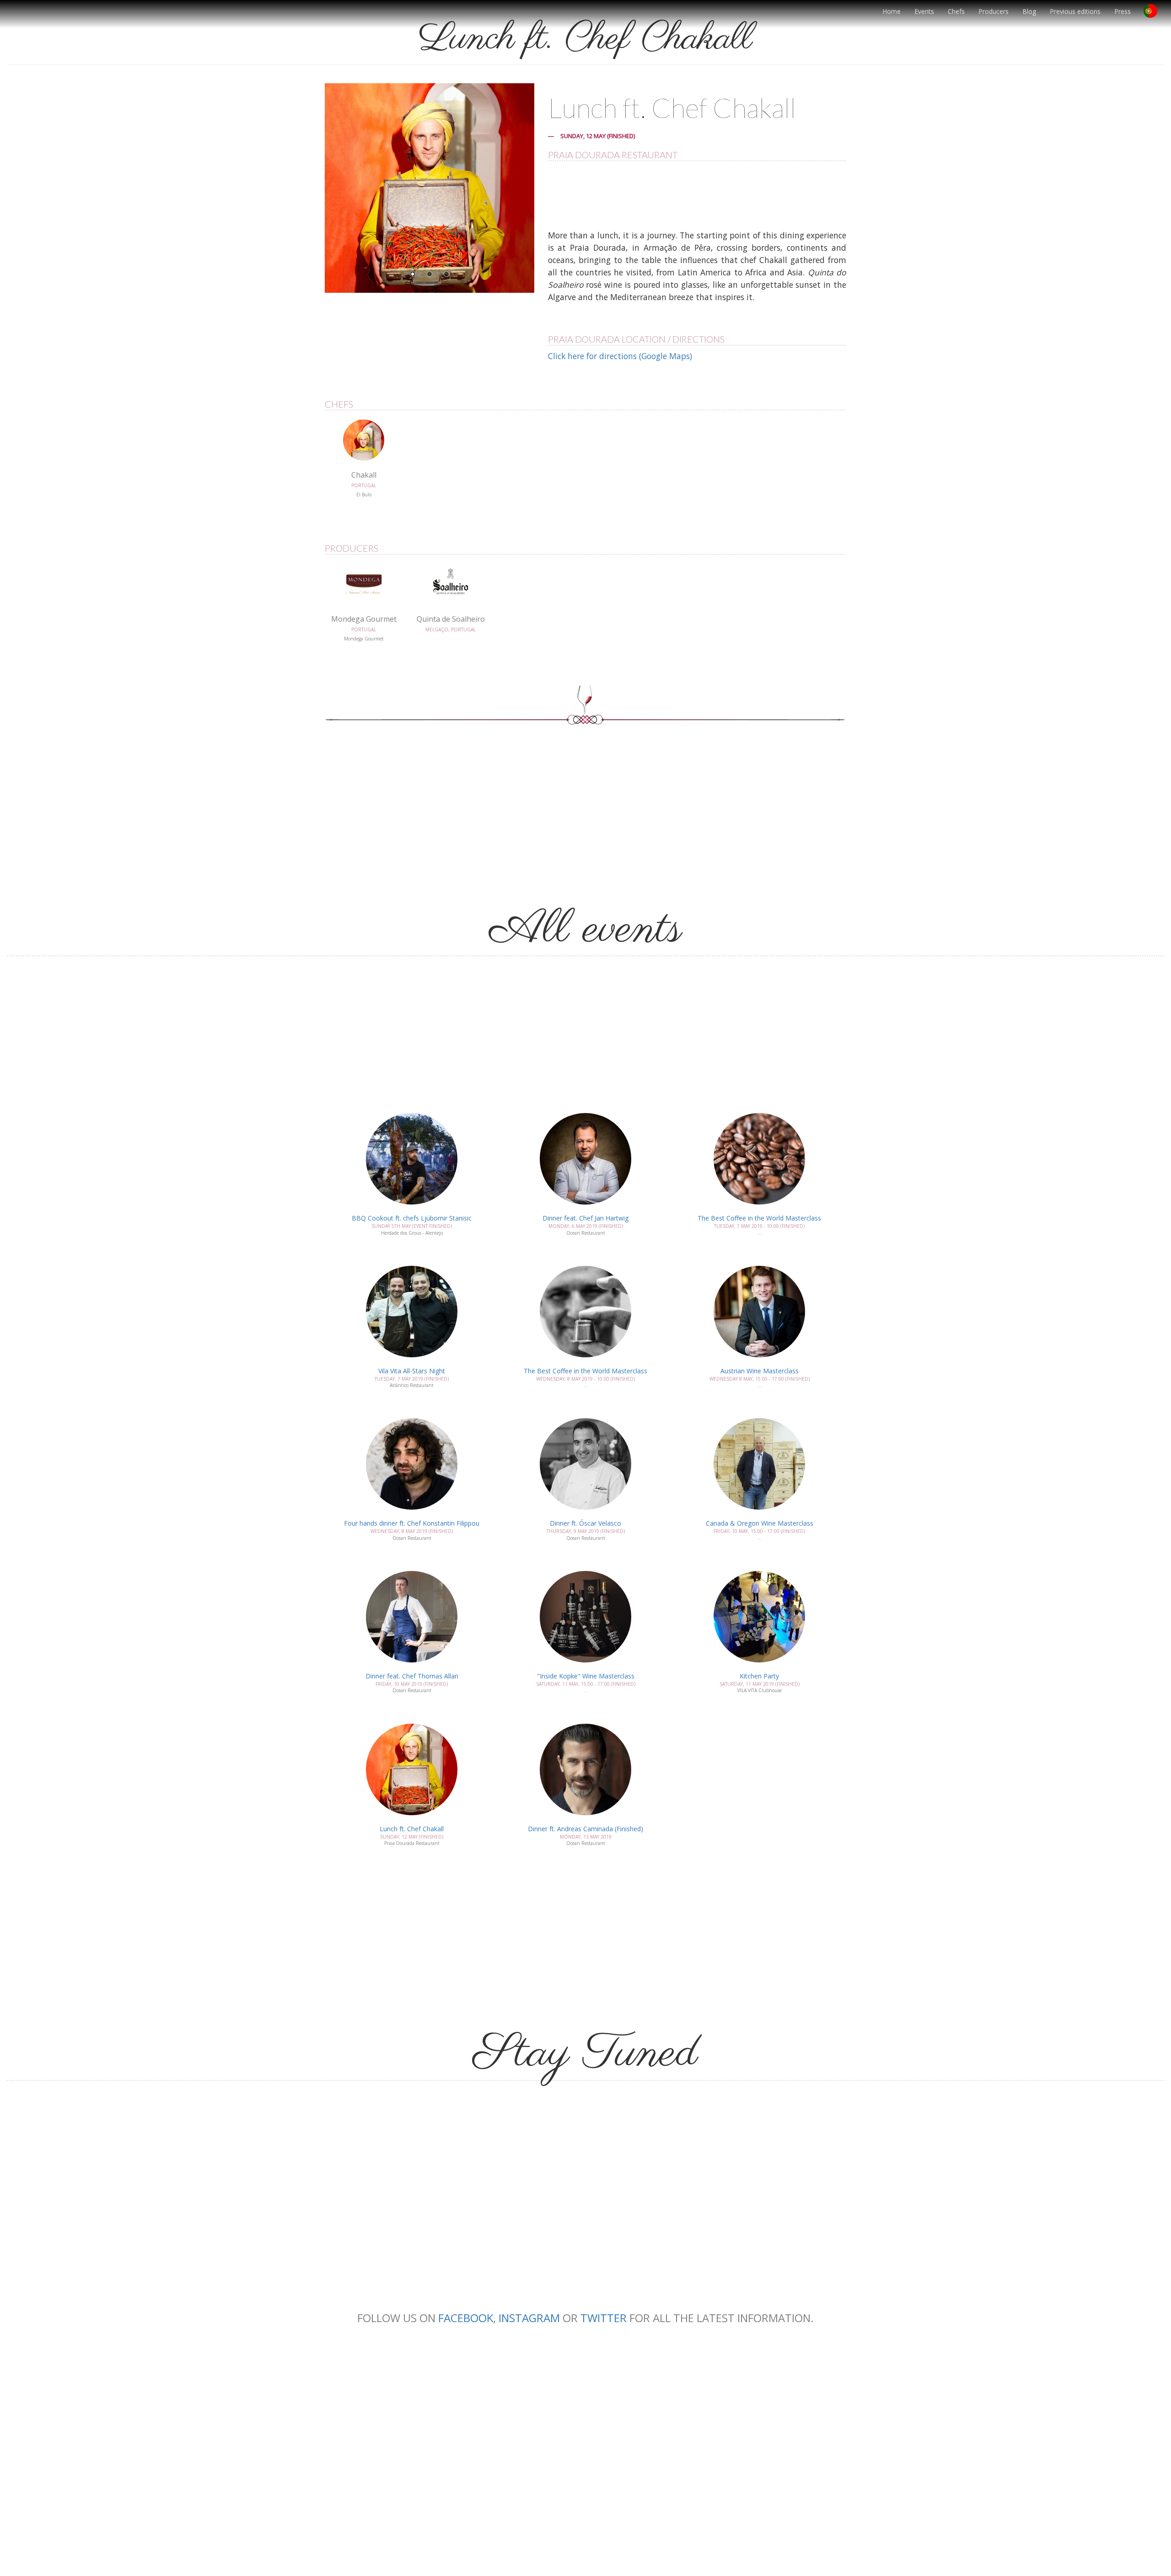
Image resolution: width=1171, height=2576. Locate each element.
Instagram (529, 2318)
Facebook (466, 2318)
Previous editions (1075, 11)
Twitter (604, 2318)
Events (924, 11)
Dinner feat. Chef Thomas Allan (412, 1676)
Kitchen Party (759, 1676)
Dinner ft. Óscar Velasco (585, 1523)
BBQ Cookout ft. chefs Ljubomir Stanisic (412, 1218)
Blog (1029, 11)
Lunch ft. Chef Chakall (412, 1829)
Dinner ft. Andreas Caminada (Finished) (585, 1829)
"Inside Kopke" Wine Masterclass (586, 1676)
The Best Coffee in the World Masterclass (759, 1218)
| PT (1154, 14)
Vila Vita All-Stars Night (412, 1371)
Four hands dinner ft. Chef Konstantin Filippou (412, 1523)
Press (1123, 11)
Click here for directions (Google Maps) (620, 356)
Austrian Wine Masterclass (760, 1371)
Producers (994, 11)
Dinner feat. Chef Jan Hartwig (585, 1218)
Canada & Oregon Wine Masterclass (760, 1523)
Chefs (956, 11)
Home (892, 11)
